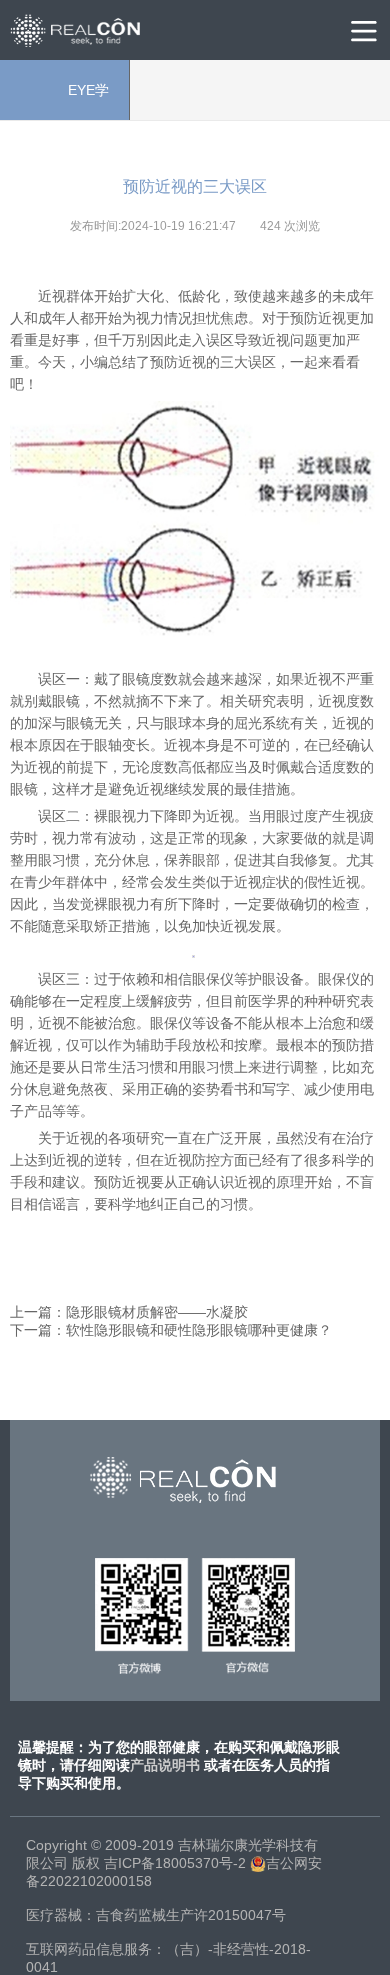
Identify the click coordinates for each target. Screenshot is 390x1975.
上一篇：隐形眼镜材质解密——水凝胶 (129, 1312)
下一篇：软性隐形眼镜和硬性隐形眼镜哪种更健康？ (171, 1330)
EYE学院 (64, 101)
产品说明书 (165, 1765)
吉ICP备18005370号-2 (175, 1863)
